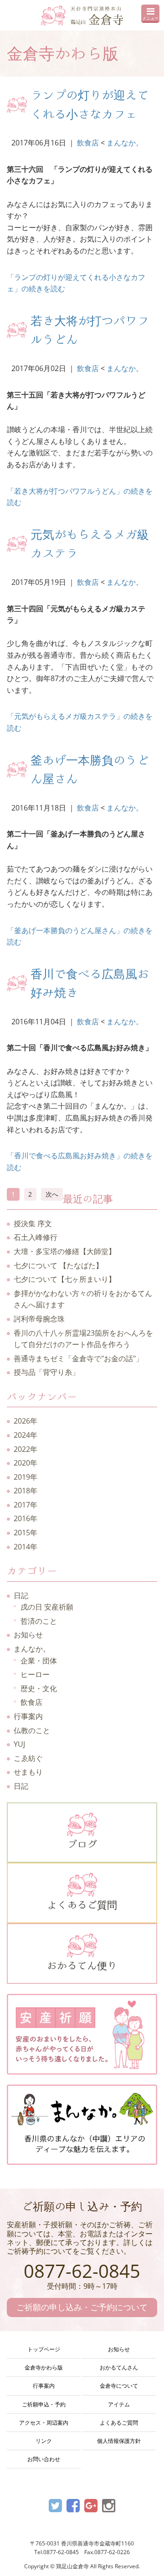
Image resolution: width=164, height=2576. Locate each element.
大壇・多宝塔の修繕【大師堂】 (65, 1251)
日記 (21, 1595)
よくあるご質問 (82, 1905)
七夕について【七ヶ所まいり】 (65, 1279)
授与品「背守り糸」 (46, 1372)
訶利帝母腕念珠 (39, 1319)
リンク (44, 2441)
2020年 (26, 1463)
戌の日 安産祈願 (47, 1607)
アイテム (119, 2404)
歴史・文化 (39, 1688)
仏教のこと (32, 1730)
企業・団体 (39, 1661)
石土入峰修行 (36, 1237)
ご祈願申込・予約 (44, 2404)
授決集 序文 (33, 1223)
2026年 (26, 1421)
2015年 (26, 1533)
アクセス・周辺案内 (44, 2423)
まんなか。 (125, 143)
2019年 (26, 1477)
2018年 (26, 1491)
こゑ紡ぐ (28, 1758)
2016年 (26, 1518)
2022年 (26, 1449)
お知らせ (28, 1635)
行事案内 (28, 1716)
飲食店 (88, 143)
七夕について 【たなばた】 (58, 1265)
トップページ (44, 2349)
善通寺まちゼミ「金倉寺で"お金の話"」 (78, 1358)
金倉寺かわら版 (44, 2367)
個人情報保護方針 (119, 2441)
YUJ (19, 1744)
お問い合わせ (44, 2459)
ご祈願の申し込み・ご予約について (82, 2307)
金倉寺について (119, 2386)
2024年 (26, 1435)
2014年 (26, 1547)
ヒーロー (35, 1674)
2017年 (26, 1505)
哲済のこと (39, 1621)
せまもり (28, 1772)
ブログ (82, 1844)
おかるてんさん (119, 2367)
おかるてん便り (82, 1966)
